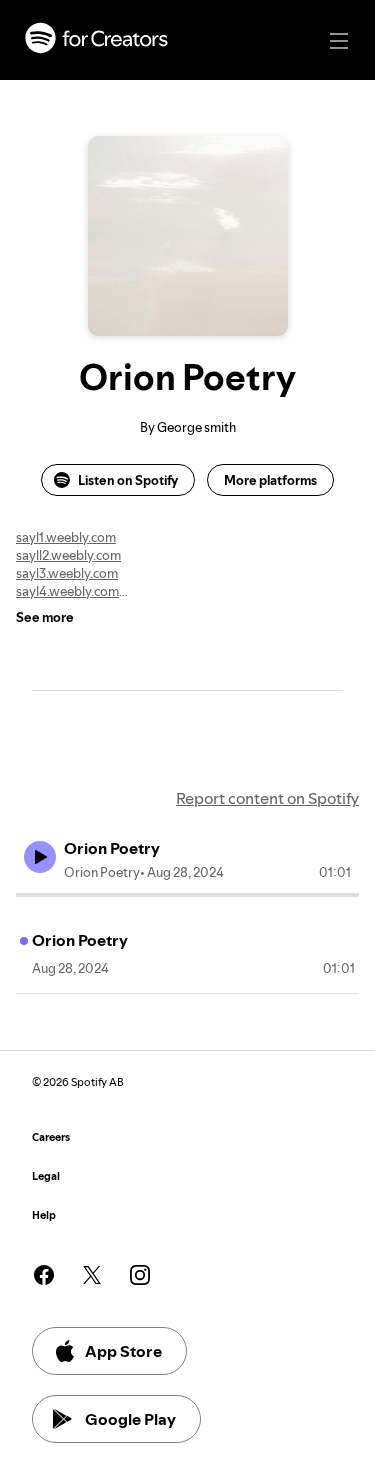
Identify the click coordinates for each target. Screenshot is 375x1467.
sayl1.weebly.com (66, 537)
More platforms (270, 480)
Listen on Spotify (128, 480)
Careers (51, 1137)
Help (44, 1215)
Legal (46, 1176)
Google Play (130, 1419)
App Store (123, 1351)
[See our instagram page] (140, 1275)
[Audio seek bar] (187, 895)
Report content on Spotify (267, 798)
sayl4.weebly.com (67, 591)
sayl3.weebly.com (67, 573)
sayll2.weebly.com (68, 555)
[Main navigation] (339, 41)
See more (45, 617)
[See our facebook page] (44, 1275)
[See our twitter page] (92, 1275)
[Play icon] (40, 857)
